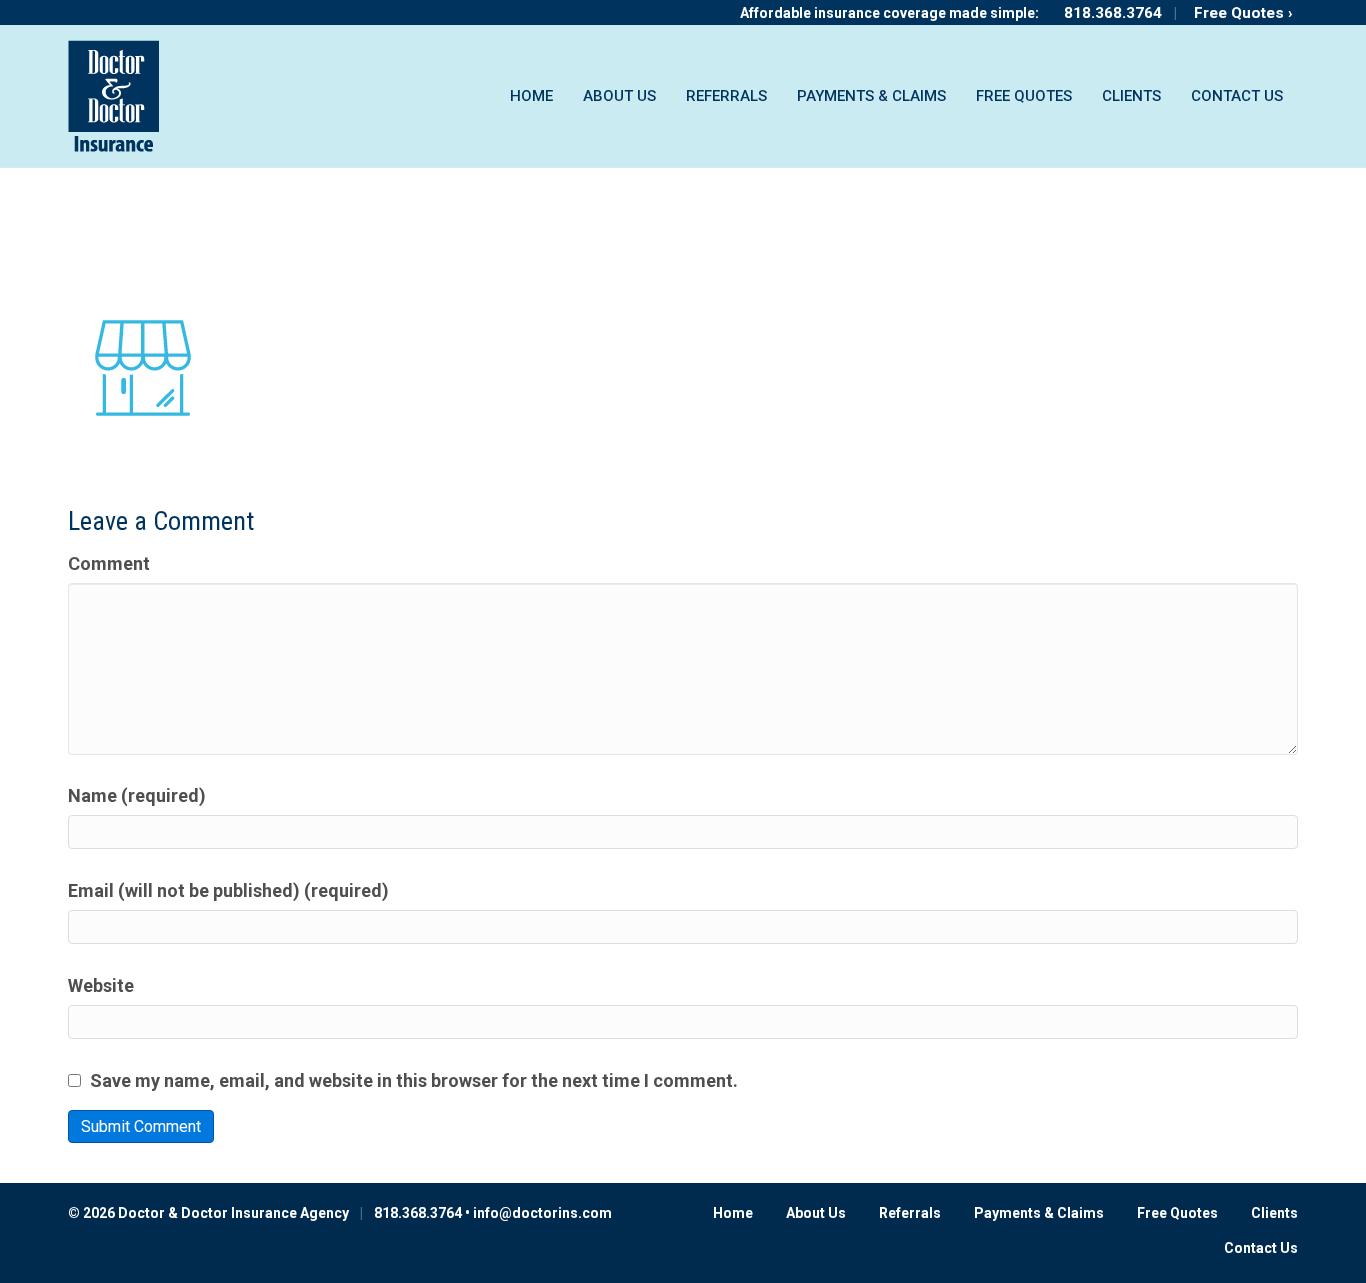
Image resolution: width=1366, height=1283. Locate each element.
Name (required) (137, 795)
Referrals (726, 96)
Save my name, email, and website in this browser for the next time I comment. (414, 1080)
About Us (619, 96)
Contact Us (1237, 96)
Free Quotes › (1243, 13)
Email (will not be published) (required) (228, 890)
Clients (1131, 96)
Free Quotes (1024, 96)
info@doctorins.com (542, 1213)
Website (101, 985)
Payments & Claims (871, 96)
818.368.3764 (1113, 13)
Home (531, 96)
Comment (109, 563)
